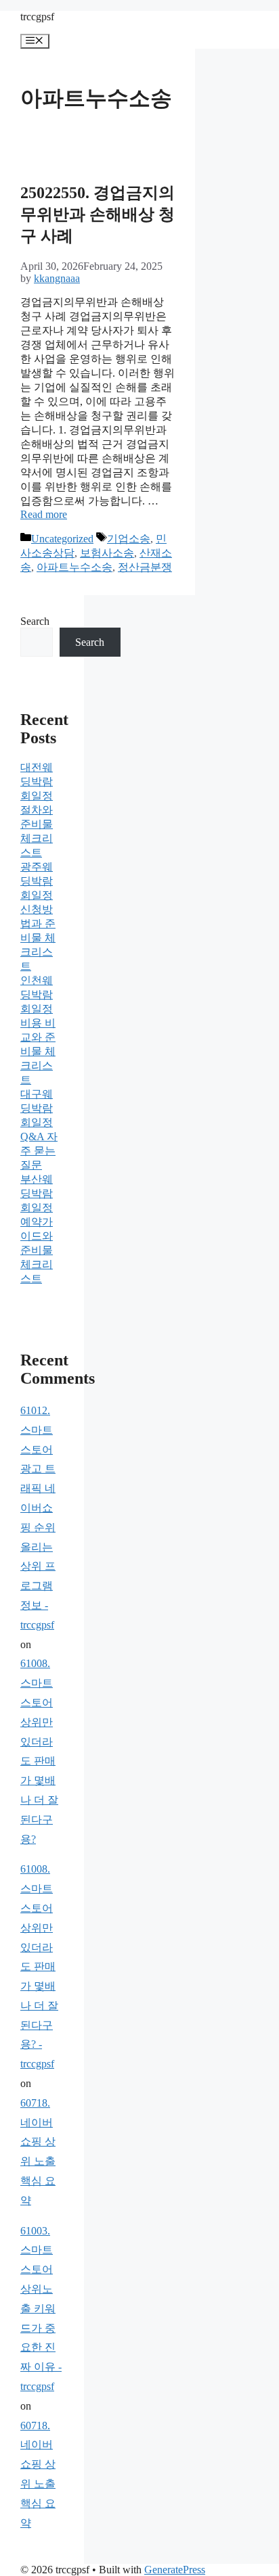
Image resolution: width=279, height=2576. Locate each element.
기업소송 (129, 539)
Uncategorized (62, 539)
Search (35, 621)
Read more (44, 514)
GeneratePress (175, 2570)
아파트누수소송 (74, 567)
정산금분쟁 (145, 567)
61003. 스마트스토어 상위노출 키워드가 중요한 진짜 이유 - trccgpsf (41, 2309)
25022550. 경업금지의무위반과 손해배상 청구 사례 (98, 214)
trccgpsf (37, 17)
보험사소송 (107, 553)
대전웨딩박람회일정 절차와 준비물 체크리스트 (37, 810)
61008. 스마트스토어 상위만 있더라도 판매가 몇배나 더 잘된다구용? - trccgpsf (39, 1966)
